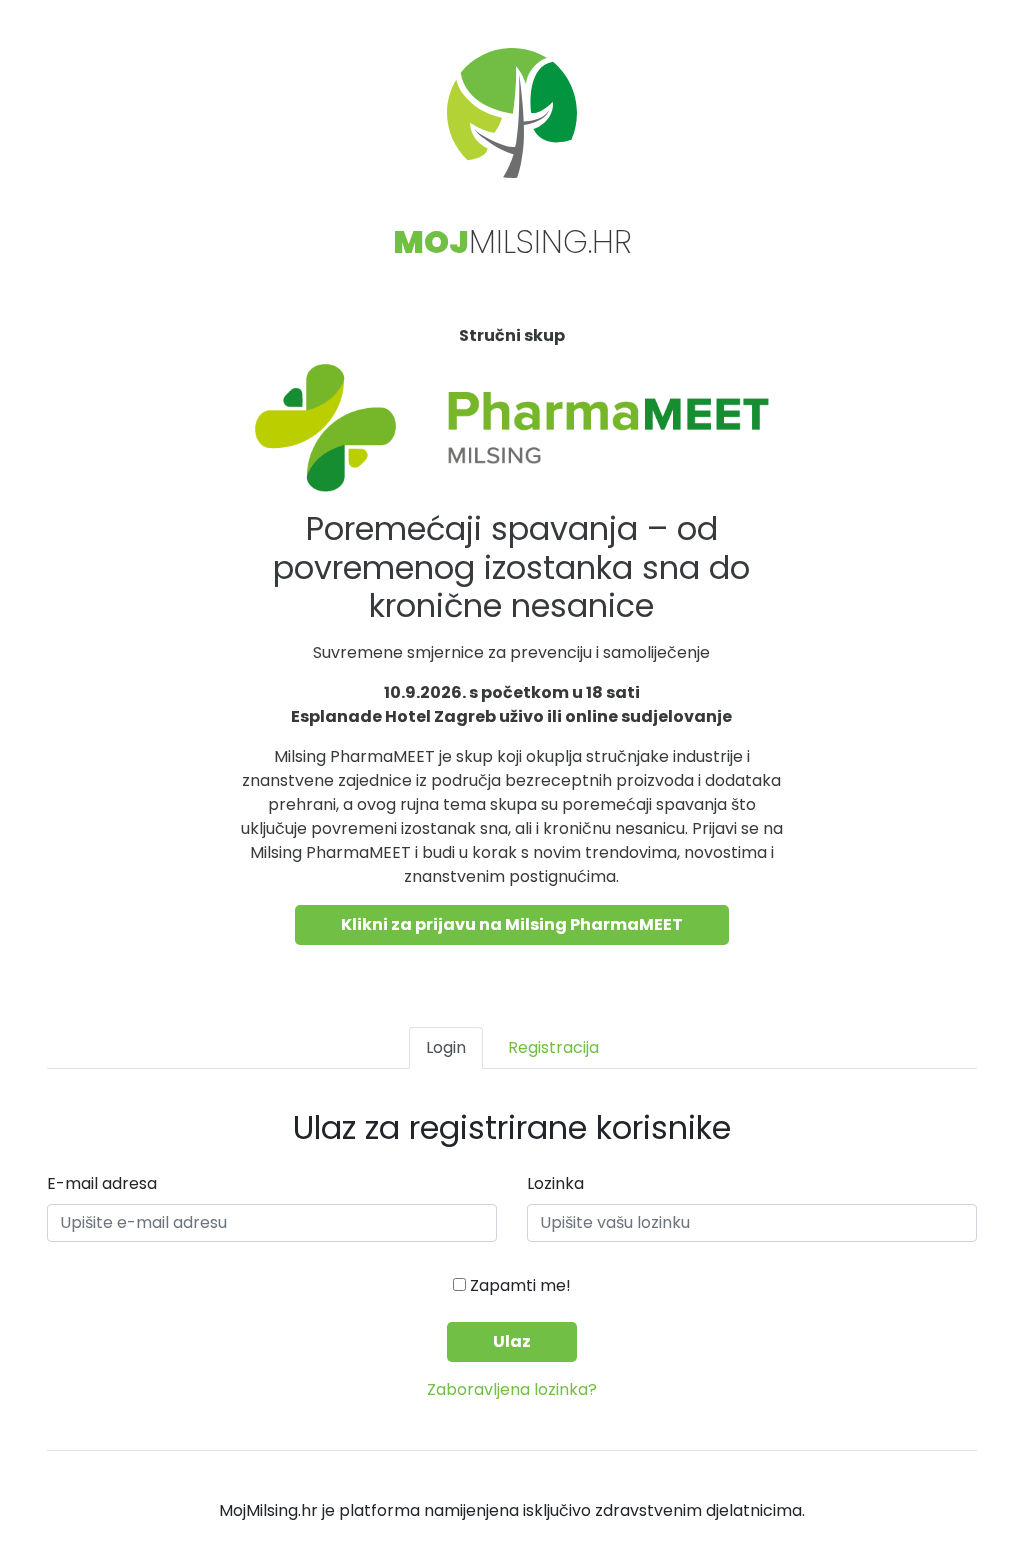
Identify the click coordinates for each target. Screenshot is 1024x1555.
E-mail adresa (102, 1183)
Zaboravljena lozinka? (512, 1389)
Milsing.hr (512, 241)
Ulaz (512, 1341)
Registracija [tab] (553, 1047)
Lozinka (555, 1183)
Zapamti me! (518, 1285)
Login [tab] (446, 1047)
